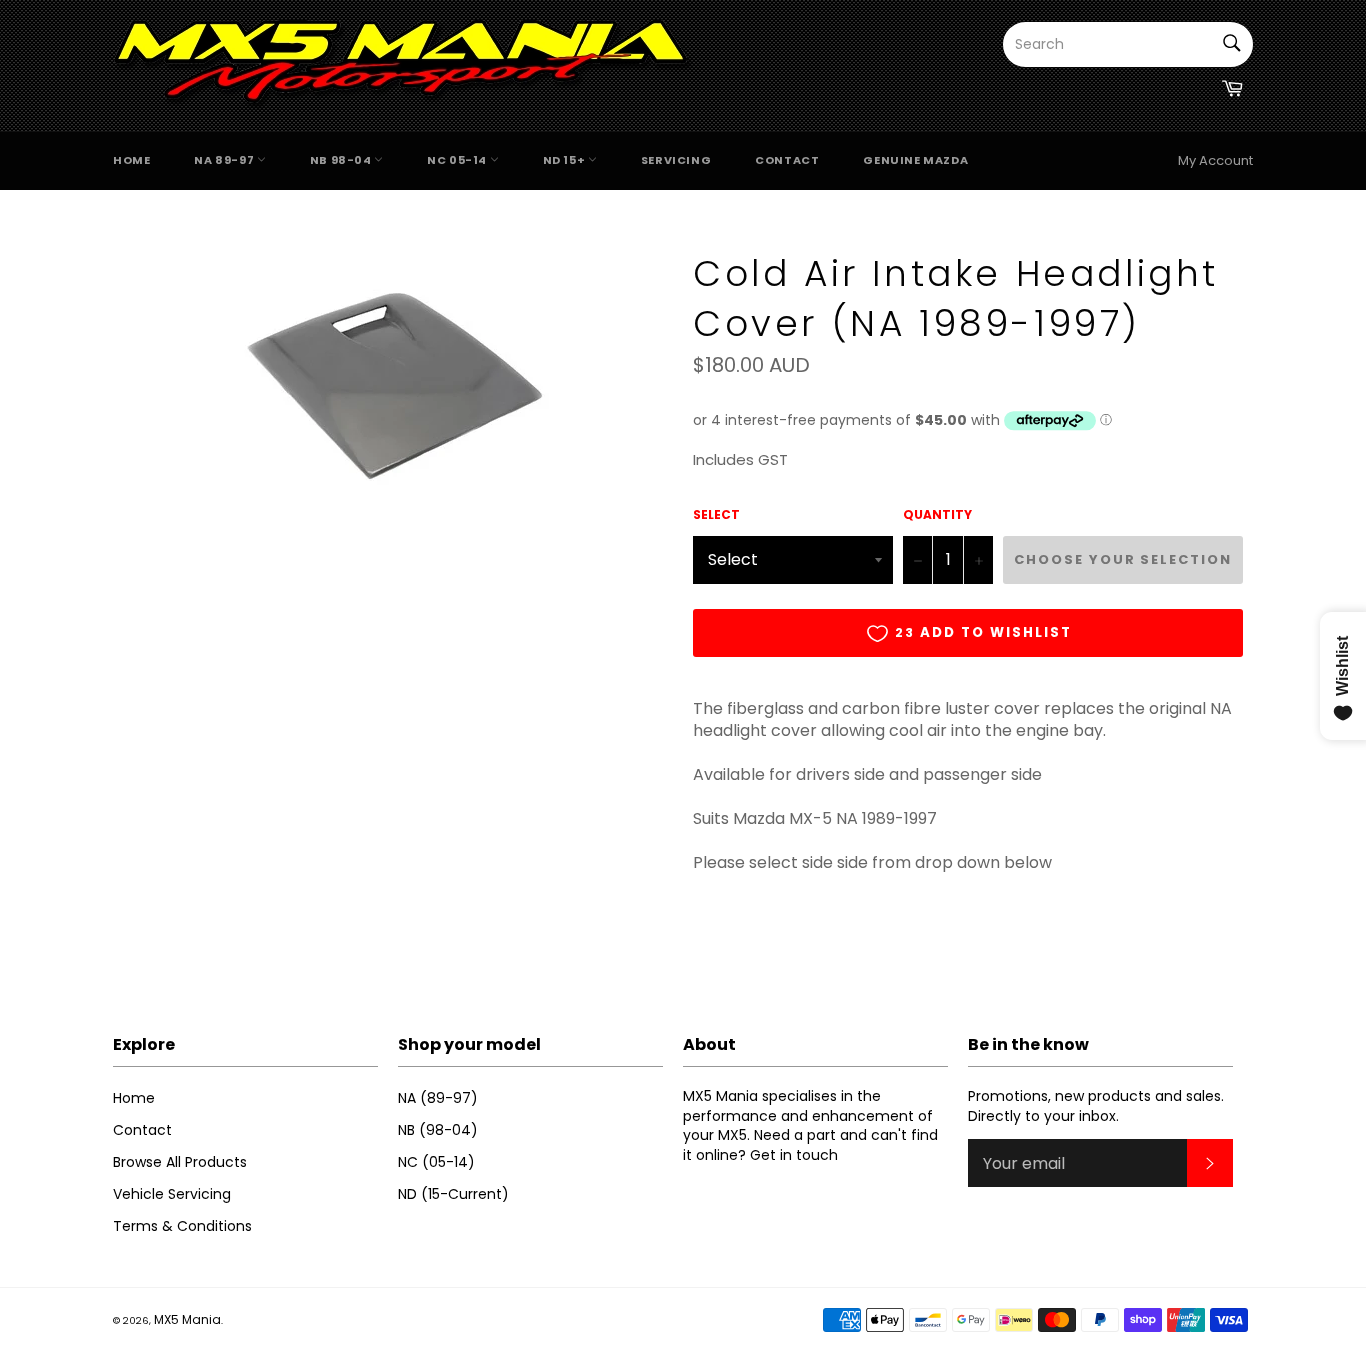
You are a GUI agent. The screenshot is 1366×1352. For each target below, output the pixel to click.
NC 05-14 (458, 160)
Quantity (937, 515)
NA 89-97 (225, 160)
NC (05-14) (436, 1162)
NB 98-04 (342, 160)
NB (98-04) (438, 1130)
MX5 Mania (187, 1319)
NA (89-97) (438, 1098)
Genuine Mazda (915, 160)
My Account (1215, 160)
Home (131, 160)
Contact (787, 160)
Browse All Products (180, 1162)
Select (716, 515)
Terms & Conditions (182, 1226)
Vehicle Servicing (172, 1194)
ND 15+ (565, 160)
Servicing (676, 160)
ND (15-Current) (453, 1194)
